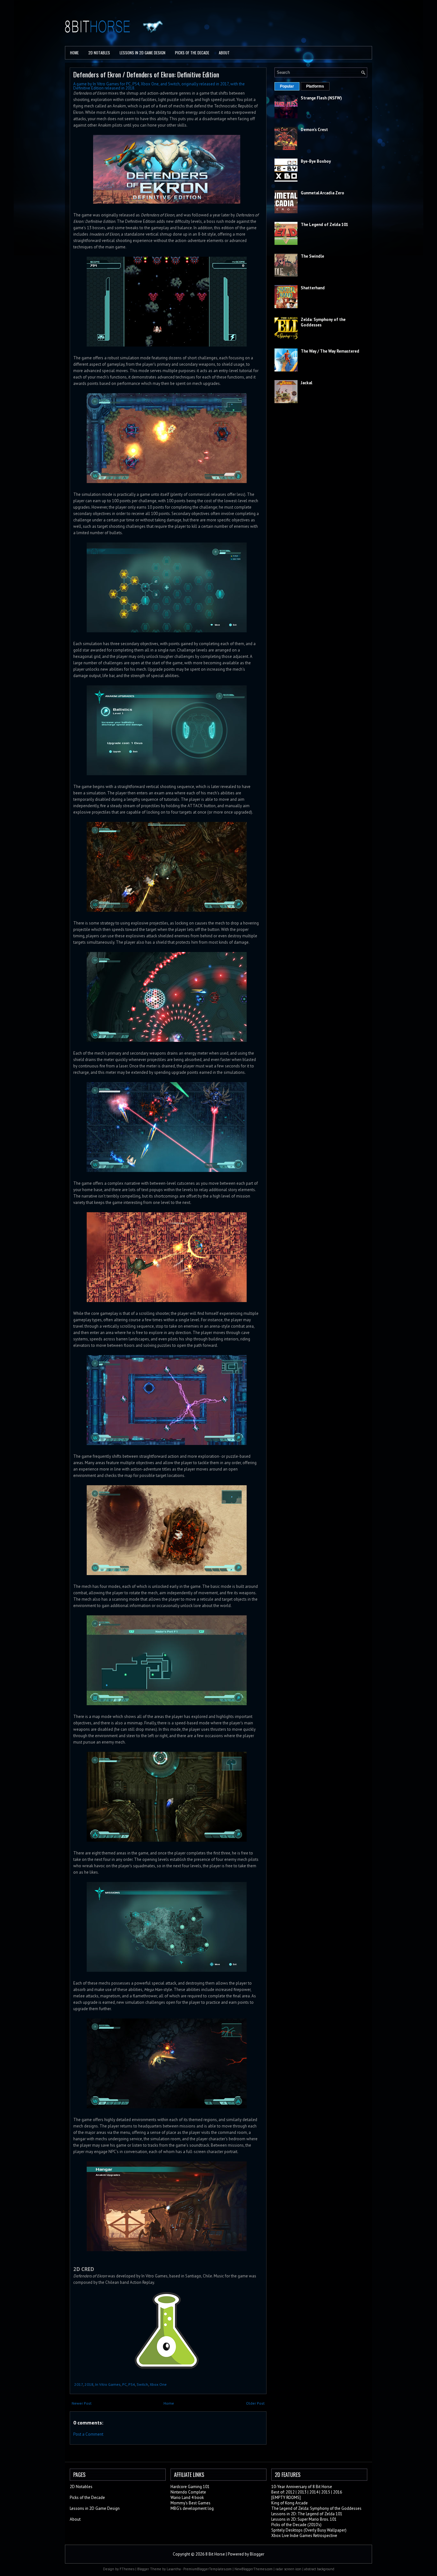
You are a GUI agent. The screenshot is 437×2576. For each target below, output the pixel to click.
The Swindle (312, 256)
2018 (89, 2384)
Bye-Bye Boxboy (316, 161)
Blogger (257, 2554)
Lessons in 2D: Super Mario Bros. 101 (304, 2519)
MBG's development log (192, 2508)
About (224, 53)
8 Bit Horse (215, 2554)
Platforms (315, 86)
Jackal (306, 383)
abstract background (319, 2569)
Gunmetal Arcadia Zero (322, 193)
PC (124, 2384)
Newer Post (82, 2403)
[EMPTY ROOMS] (286, 2498)
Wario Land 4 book (187, 2498)
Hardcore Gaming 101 (190, 2487)
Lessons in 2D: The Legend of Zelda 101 (307, 2514)
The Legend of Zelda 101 (324, 225)
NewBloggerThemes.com (254, 2569)
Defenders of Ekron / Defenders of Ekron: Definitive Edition (146, 74)
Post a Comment (88, 2434)
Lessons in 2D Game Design (143, 53)
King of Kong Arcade (290, 2503)
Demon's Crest (314, 130)
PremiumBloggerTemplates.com (207, 2569)
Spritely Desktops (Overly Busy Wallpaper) (309, 2530)
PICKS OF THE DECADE (192, 53)
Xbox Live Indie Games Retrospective (304, 2536)
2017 (79, 2384)
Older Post (255, 2403)
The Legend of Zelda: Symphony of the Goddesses (316, 2508)
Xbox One (158, 2384)
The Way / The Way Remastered (330, 351)
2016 (338, 2492)
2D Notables (99, 53)
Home (74, 53)
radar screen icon (288, 2569)
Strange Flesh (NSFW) (321, 98)
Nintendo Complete (188, 2492)
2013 (302, 2492)
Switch (142, 2384)
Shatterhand (313, 288)
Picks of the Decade (87, 2498)
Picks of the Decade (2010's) (296, 2525)
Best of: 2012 (283, 2492)
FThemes (127, 2569)
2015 (326, 2492)
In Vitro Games (108, 2384)
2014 (314, 2492)
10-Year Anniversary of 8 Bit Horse (302, 2487)
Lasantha (174, 2569)
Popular (287, 86)
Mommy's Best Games (191, 2503)
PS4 (132, 2384)
